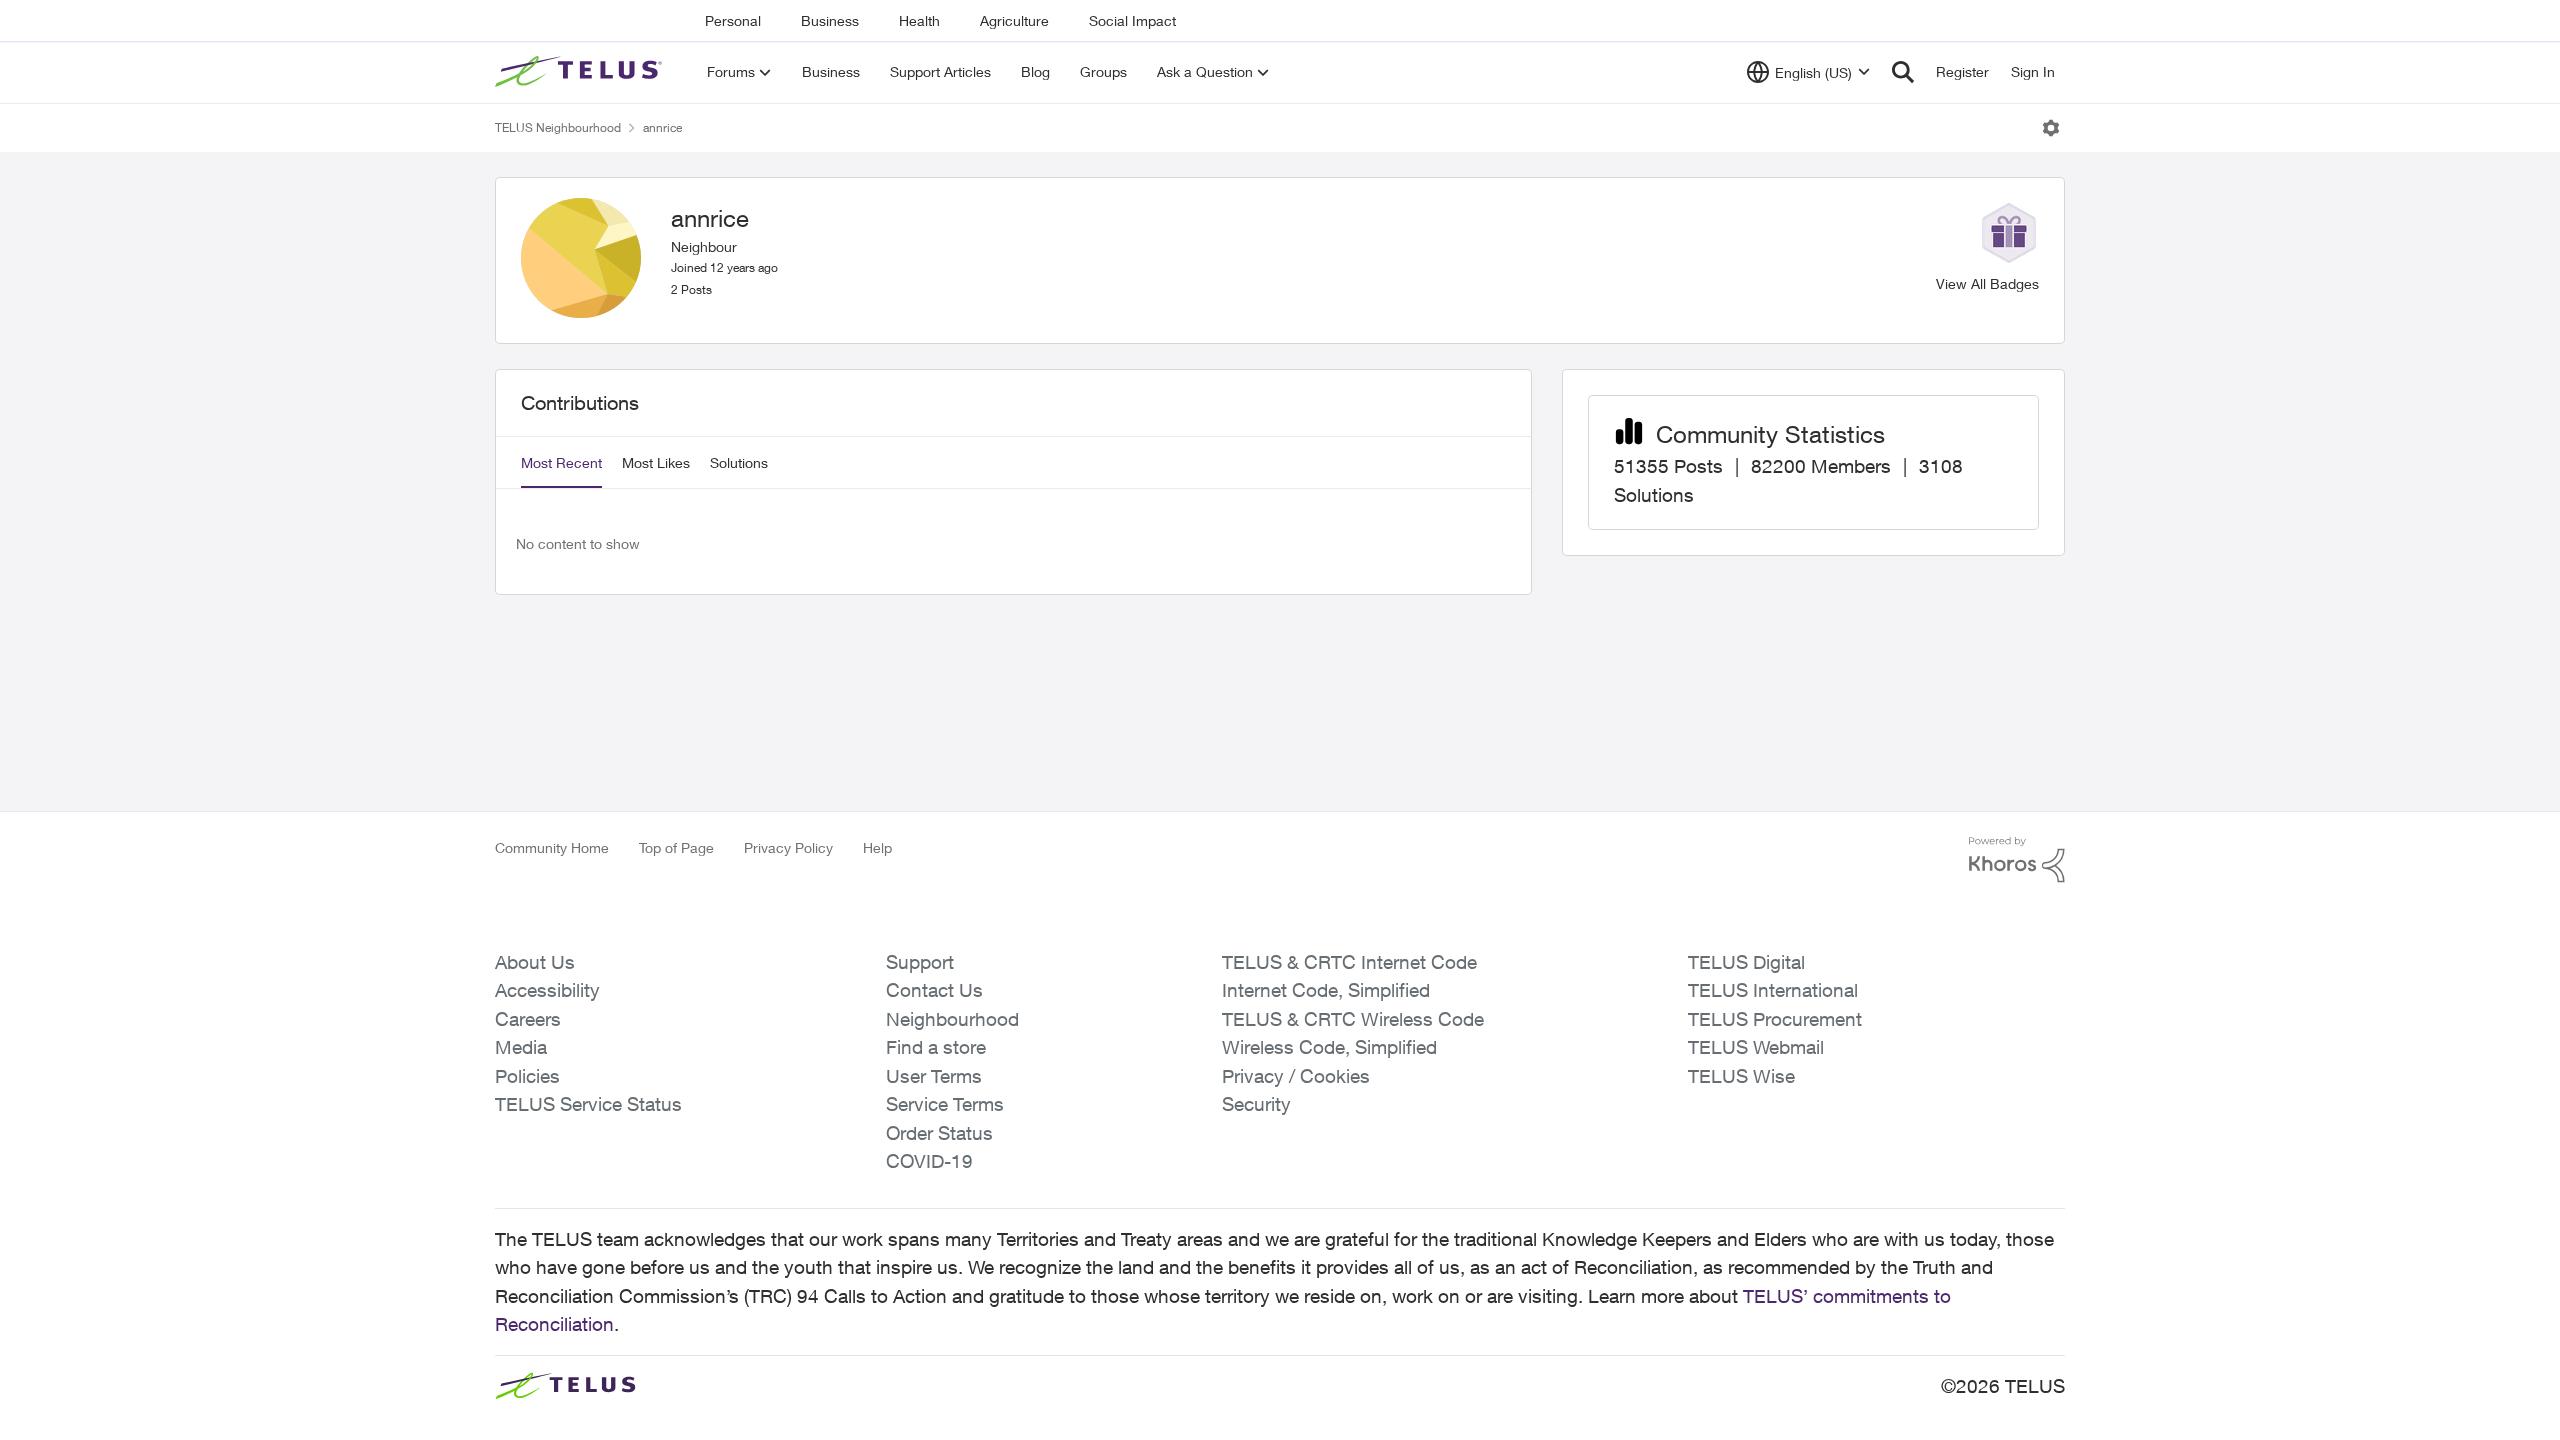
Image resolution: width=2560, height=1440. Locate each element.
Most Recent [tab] (561, 462)
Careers (528, 1019)
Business (830, 20)
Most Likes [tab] (656, 462)
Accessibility (547, 990)
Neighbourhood (952, 1019)
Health (919, 20)
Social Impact (1132, 20)
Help (877, 847)
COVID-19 (929, 1161)
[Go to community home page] (581, 72)
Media (521, 1047)
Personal (733, 20)
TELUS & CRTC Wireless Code (1353, 1019)
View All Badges (1987, 283)
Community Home (552, 847)
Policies (527, 1076)
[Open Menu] (2051, 128)
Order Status (939, 1133)
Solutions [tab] (739, 462)
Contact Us (934, 990)
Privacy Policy (788, 847)
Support (920, 962)
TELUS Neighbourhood (558, 127)
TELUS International (1773, 990)
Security (1256, 1104)
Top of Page (676, 847)
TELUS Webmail (1756, 1047)
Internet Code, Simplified (1326, 990)
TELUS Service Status (588, 1104)
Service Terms (945, 1104)
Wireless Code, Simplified (1329, 1047)
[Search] (1903, 72)
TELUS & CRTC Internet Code (1349, 962)
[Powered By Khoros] (2017, 860)
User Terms (934, 1076)
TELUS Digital (1746, 962)
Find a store (936, 1047)
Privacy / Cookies (1296, 1076)
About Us (535, 962)
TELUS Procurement (1775, 1019)
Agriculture (1014, 20)
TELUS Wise (1741, 1076)
